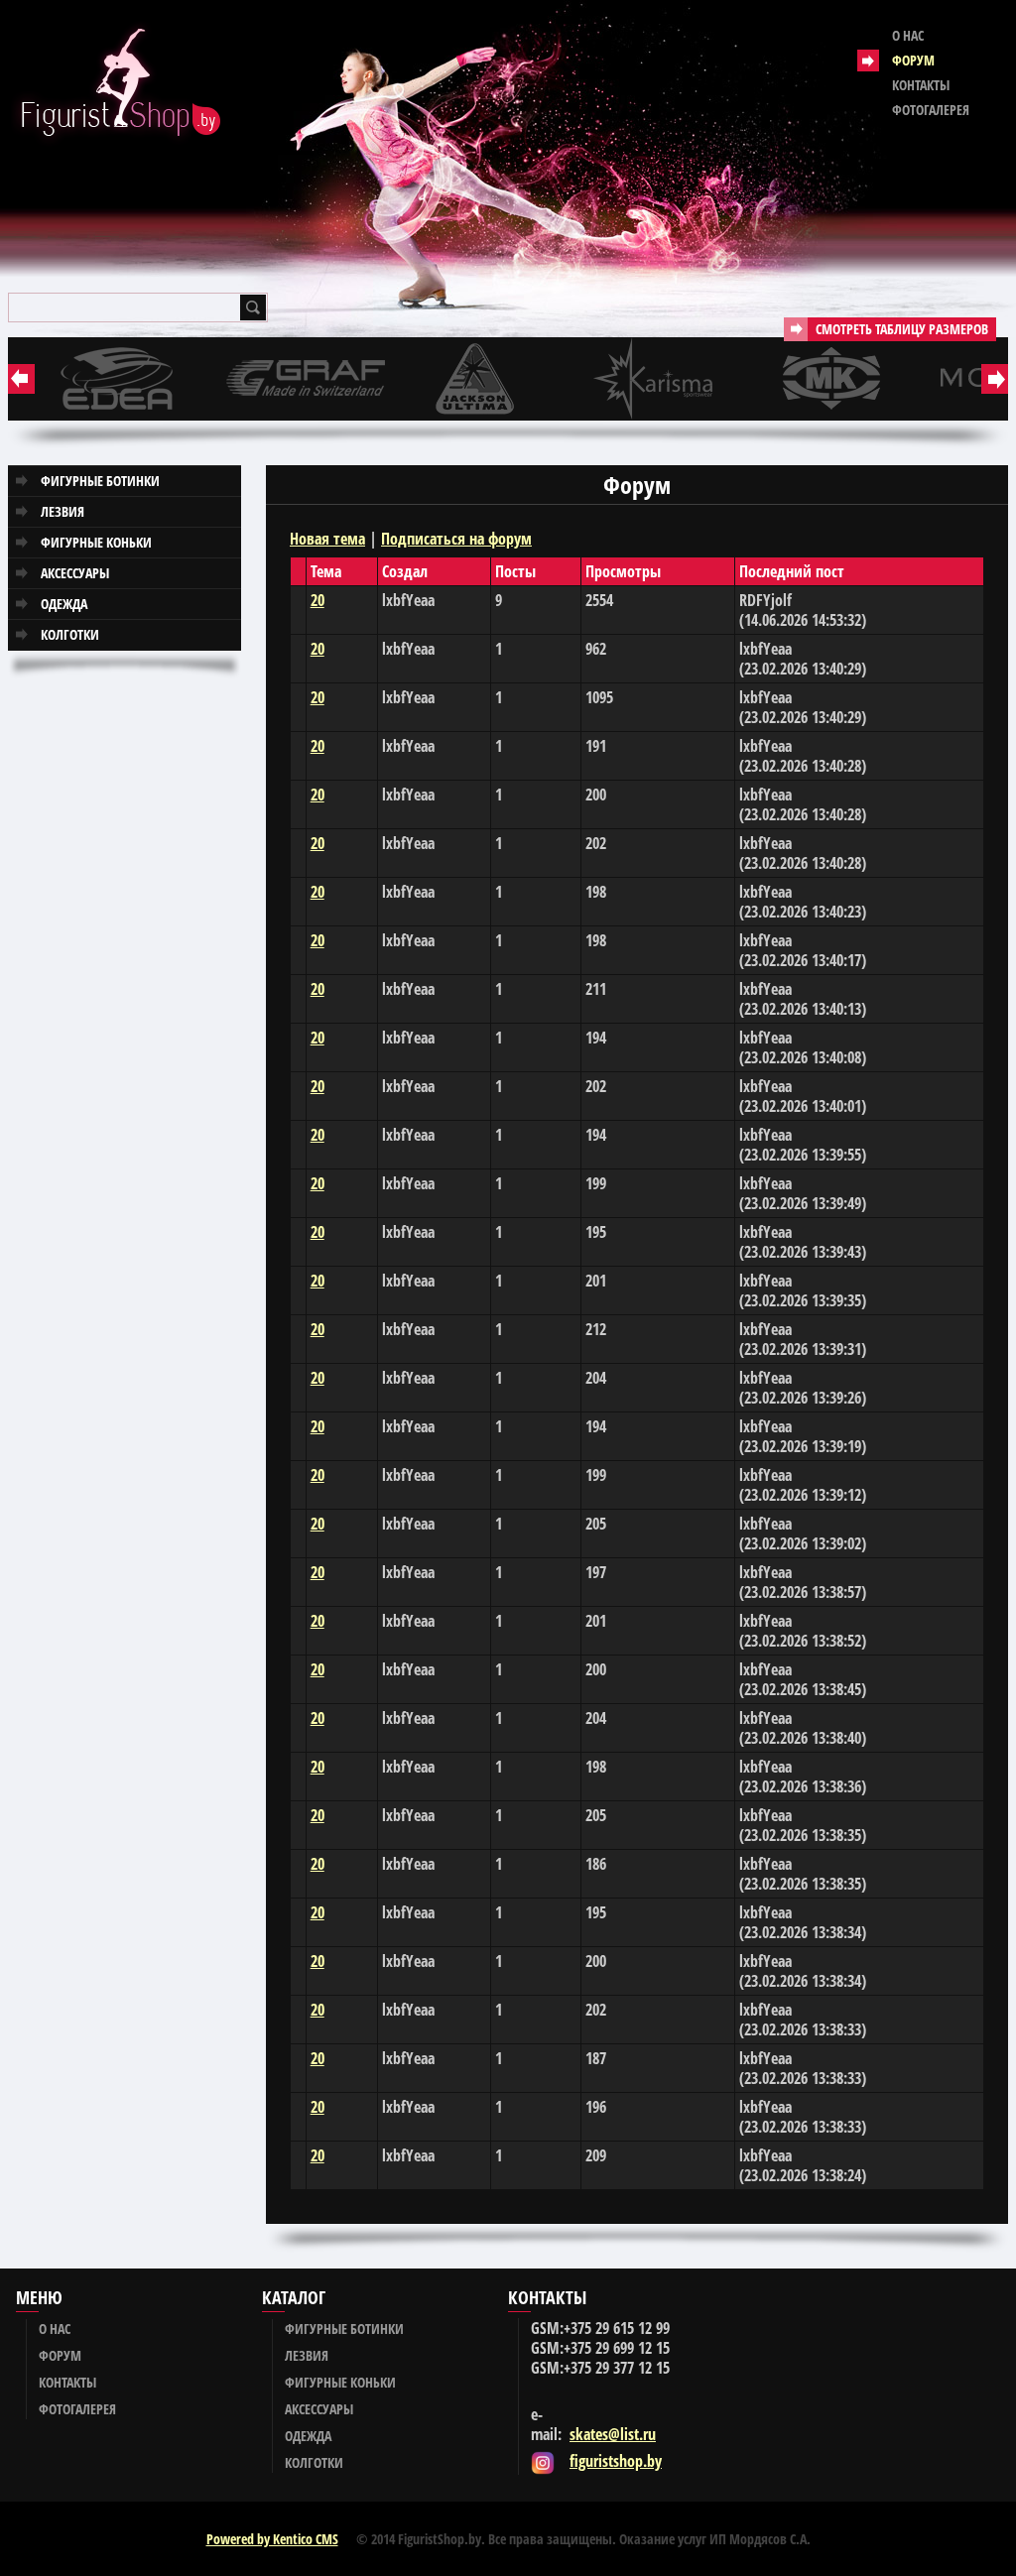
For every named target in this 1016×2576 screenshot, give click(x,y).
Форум (913, 60)
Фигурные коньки (96, 542)
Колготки (70, 634)
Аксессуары (75, 573)
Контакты (921, 85)
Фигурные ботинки (100, 481)
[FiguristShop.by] (115, 84)
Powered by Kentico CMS (272, 2539)
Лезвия (63, 511)
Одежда (64, 604)
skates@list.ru (613, 2434)
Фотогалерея (931, 110)
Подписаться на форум (456, 539)
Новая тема (327, 539)
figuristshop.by (616, 2461)
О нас (908, 35)
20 (317, 600)
